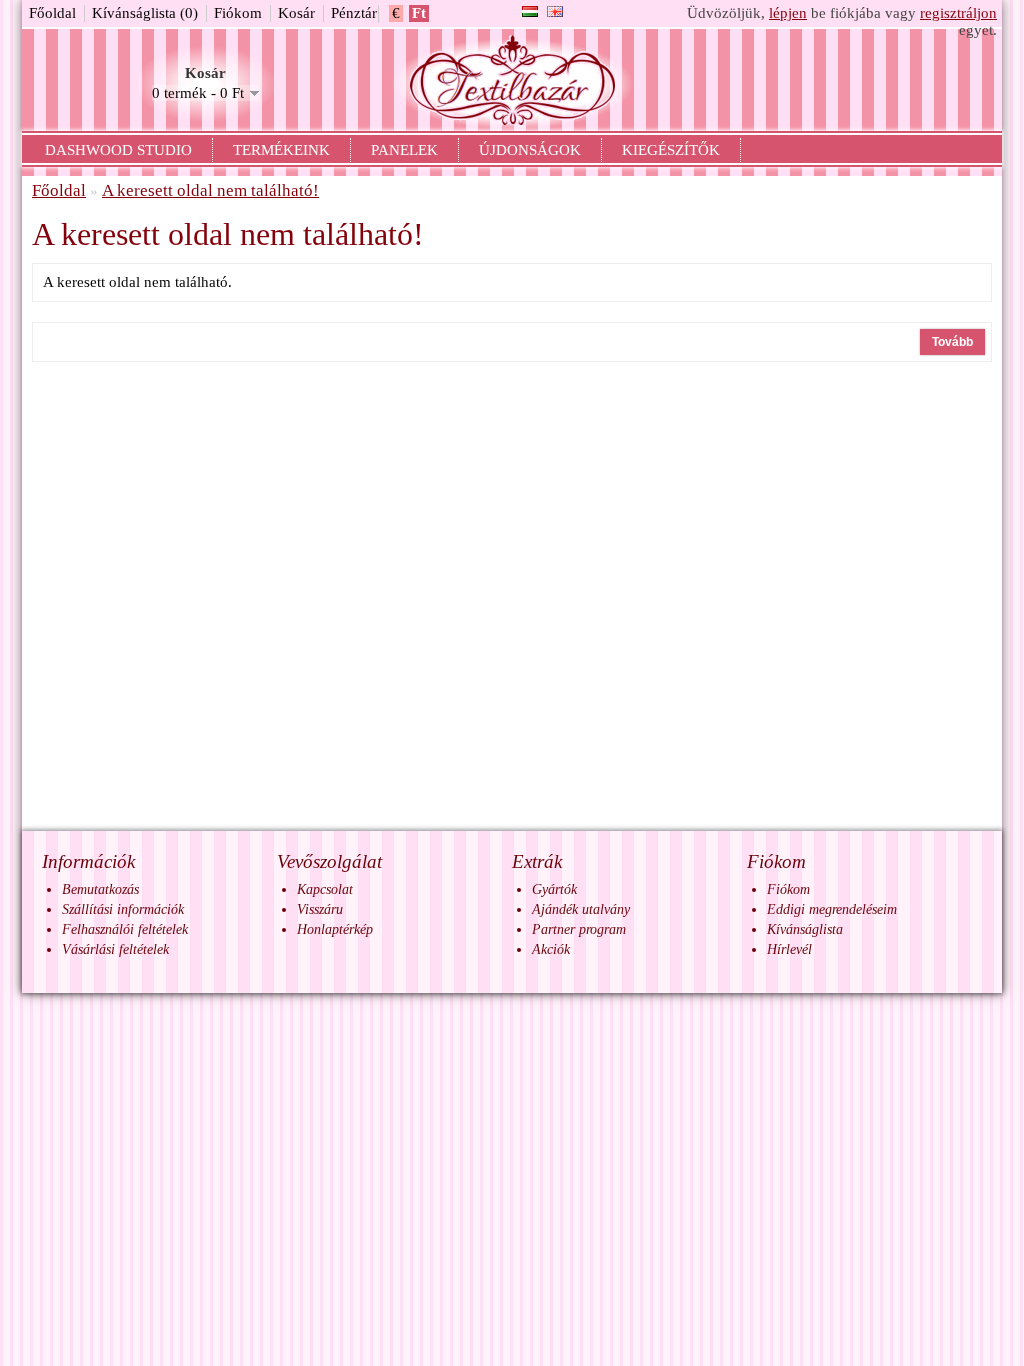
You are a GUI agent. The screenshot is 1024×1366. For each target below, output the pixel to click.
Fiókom (238, 13)
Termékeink (281, 150)
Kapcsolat (325, 889)
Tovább (952, 342)
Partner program (579, 929)
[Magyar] (530, 11)
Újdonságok (530, 150)
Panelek (404, 150)
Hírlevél (789, 949)
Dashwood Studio (118, 150)
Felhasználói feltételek (125, 929)
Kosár (296, 13)
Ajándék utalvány (581, 909)
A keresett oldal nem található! (210, 190)
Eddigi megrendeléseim (832, 909)
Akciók (551, 949)
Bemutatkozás (100, 889)
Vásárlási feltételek (115, 949)
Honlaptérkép (335, 929)
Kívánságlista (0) (145, 13)
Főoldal (52, 13)
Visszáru (320, 909)
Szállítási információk (123, 909)
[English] (555, 11)
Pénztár (354, 13)
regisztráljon (958, 13)
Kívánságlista (805, 929)
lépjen (788, 13)
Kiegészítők (671, 150)
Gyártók (554, 889)
